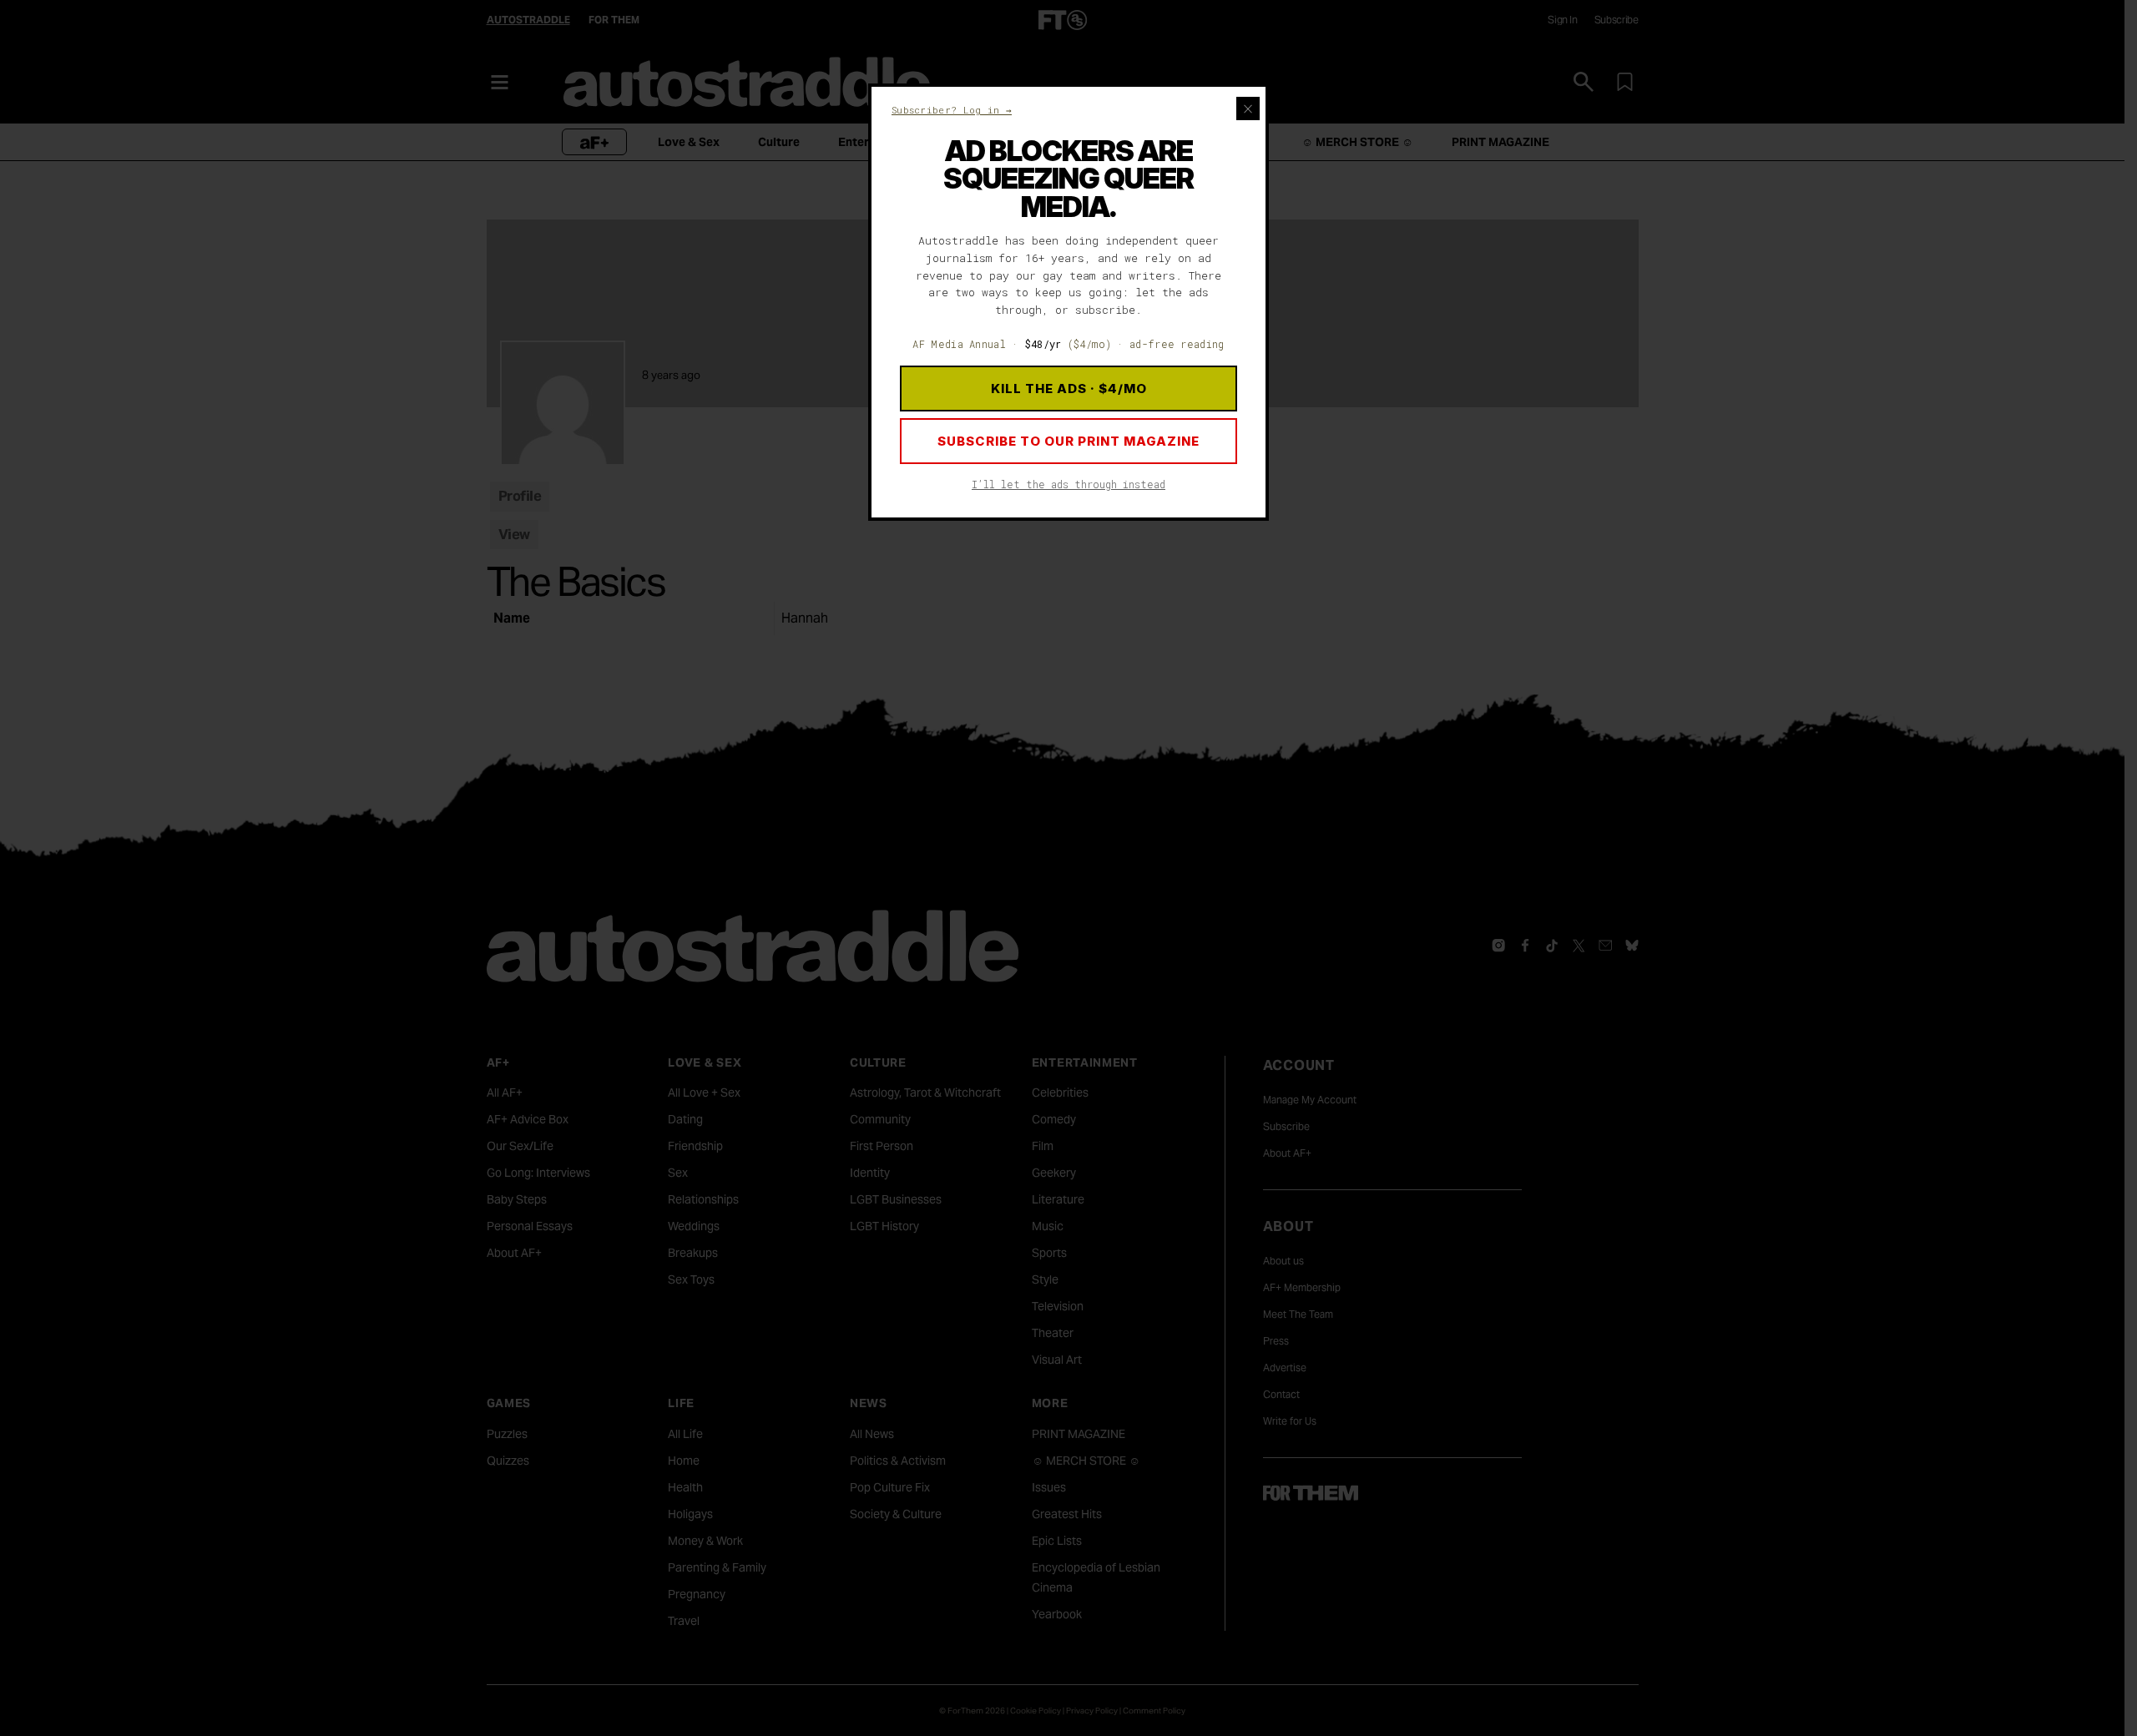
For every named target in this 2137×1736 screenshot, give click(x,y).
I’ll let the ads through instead (1068, 484)
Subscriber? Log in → (952, 110)
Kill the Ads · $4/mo (1069, 389)
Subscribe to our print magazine (1068, 441)
